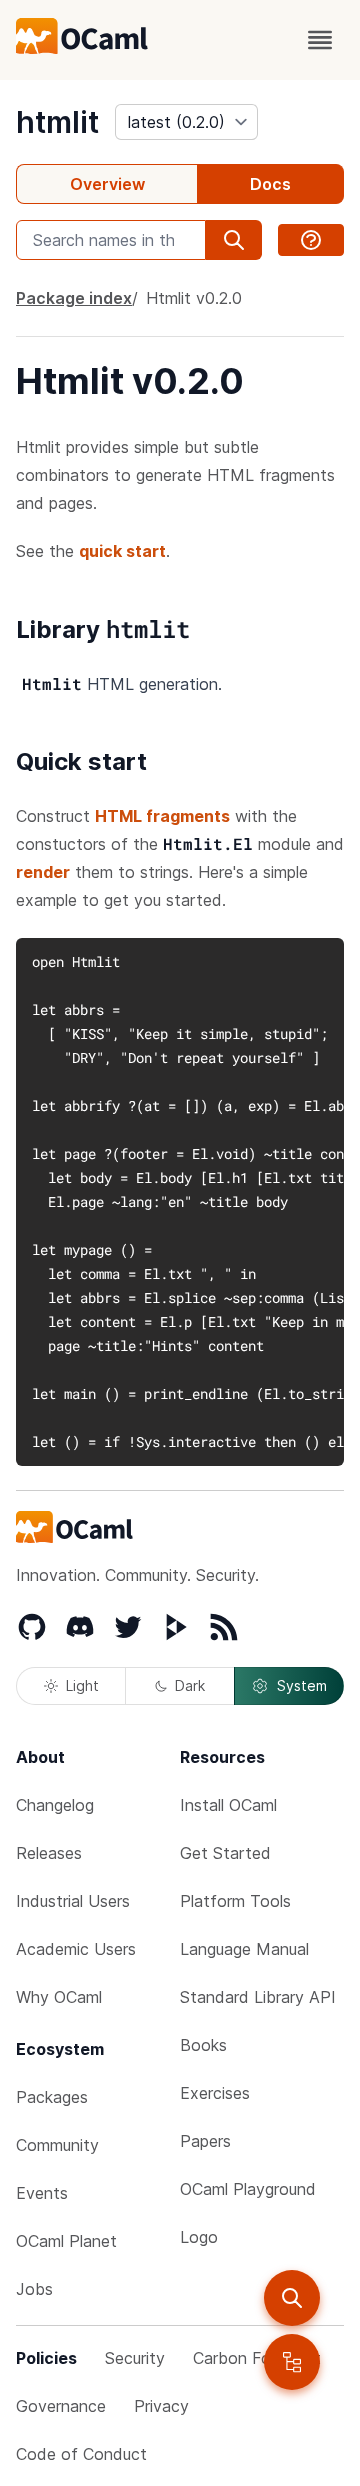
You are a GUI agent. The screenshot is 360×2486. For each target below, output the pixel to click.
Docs (270, 184)
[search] (292, 2298)
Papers (205, 2141)
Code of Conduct (81, 2454)
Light (82, 1685)
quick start (122, 551)
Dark (190, 1685)
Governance (61, 2406)
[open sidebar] (292, 2362)
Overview (107, 184)
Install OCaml (228, 1805)
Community (57, 2145)
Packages (52, 2097)
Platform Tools (235, 1901)
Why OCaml (59, 1997)
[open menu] (320, 40)
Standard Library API (258, 1997)
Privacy (161, 2406)
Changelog (55, 1805)
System (302, 1685)
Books (203, 2045)
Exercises (215, 2093)
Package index (74, 298)
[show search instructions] (311, 240)
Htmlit (194, 298)
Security (135, 2358)
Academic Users (76, 1949)
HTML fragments (162, 816)
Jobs (34, 2289)
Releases (49, 1853)
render (43, 872)
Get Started (225, 1853)
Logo (199, 2237)
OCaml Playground (248, 2189)
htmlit (57, 122)
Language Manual (244, 1949)
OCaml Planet (66, 2241)
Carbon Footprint (257, 2358)
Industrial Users (73, 1901)
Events (42, 2193)
